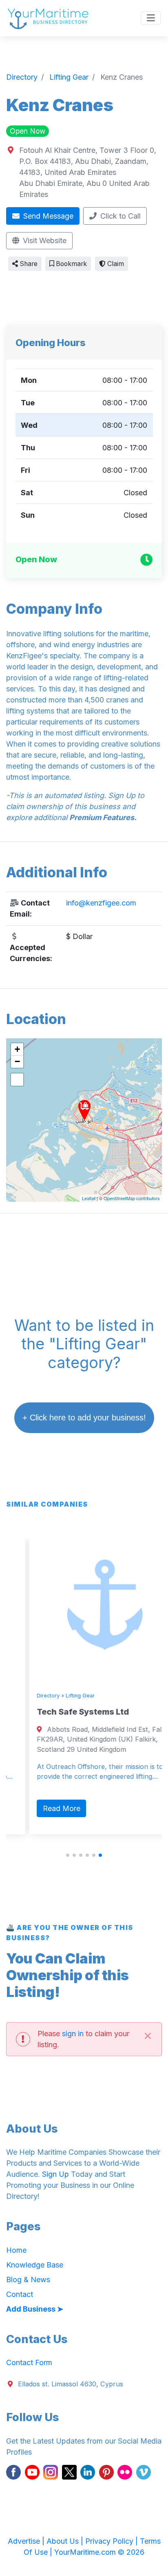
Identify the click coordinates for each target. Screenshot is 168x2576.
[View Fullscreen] (17, 1080)
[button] (68, 1855)
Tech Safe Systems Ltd (62, 1712)
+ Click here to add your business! (84, 1418)
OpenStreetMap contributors (132, 1198)
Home (16, 2250)
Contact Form (29, 2362)
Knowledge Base (35, 2265)
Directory (27, 1696)
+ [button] (17, 1049)
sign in (73, 2034)
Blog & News (28, 2280)
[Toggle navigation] (151, 18)
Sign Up (55, 2174)
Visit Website (44, 240)
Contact (20, 2294)
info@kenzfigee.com (101, 903)
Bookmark (71, 264)
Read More (40, 1808)
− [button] (17, 1061)
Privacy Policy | (113, 2541)
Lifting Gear (59, 1696)
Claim (115, 264)
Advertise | (27, 2541)
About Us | (66, 2541)
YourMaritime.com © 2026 (99, 2552)
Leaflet (89, 1198)
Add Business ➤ (35, 2309)
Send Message (47, 216)
